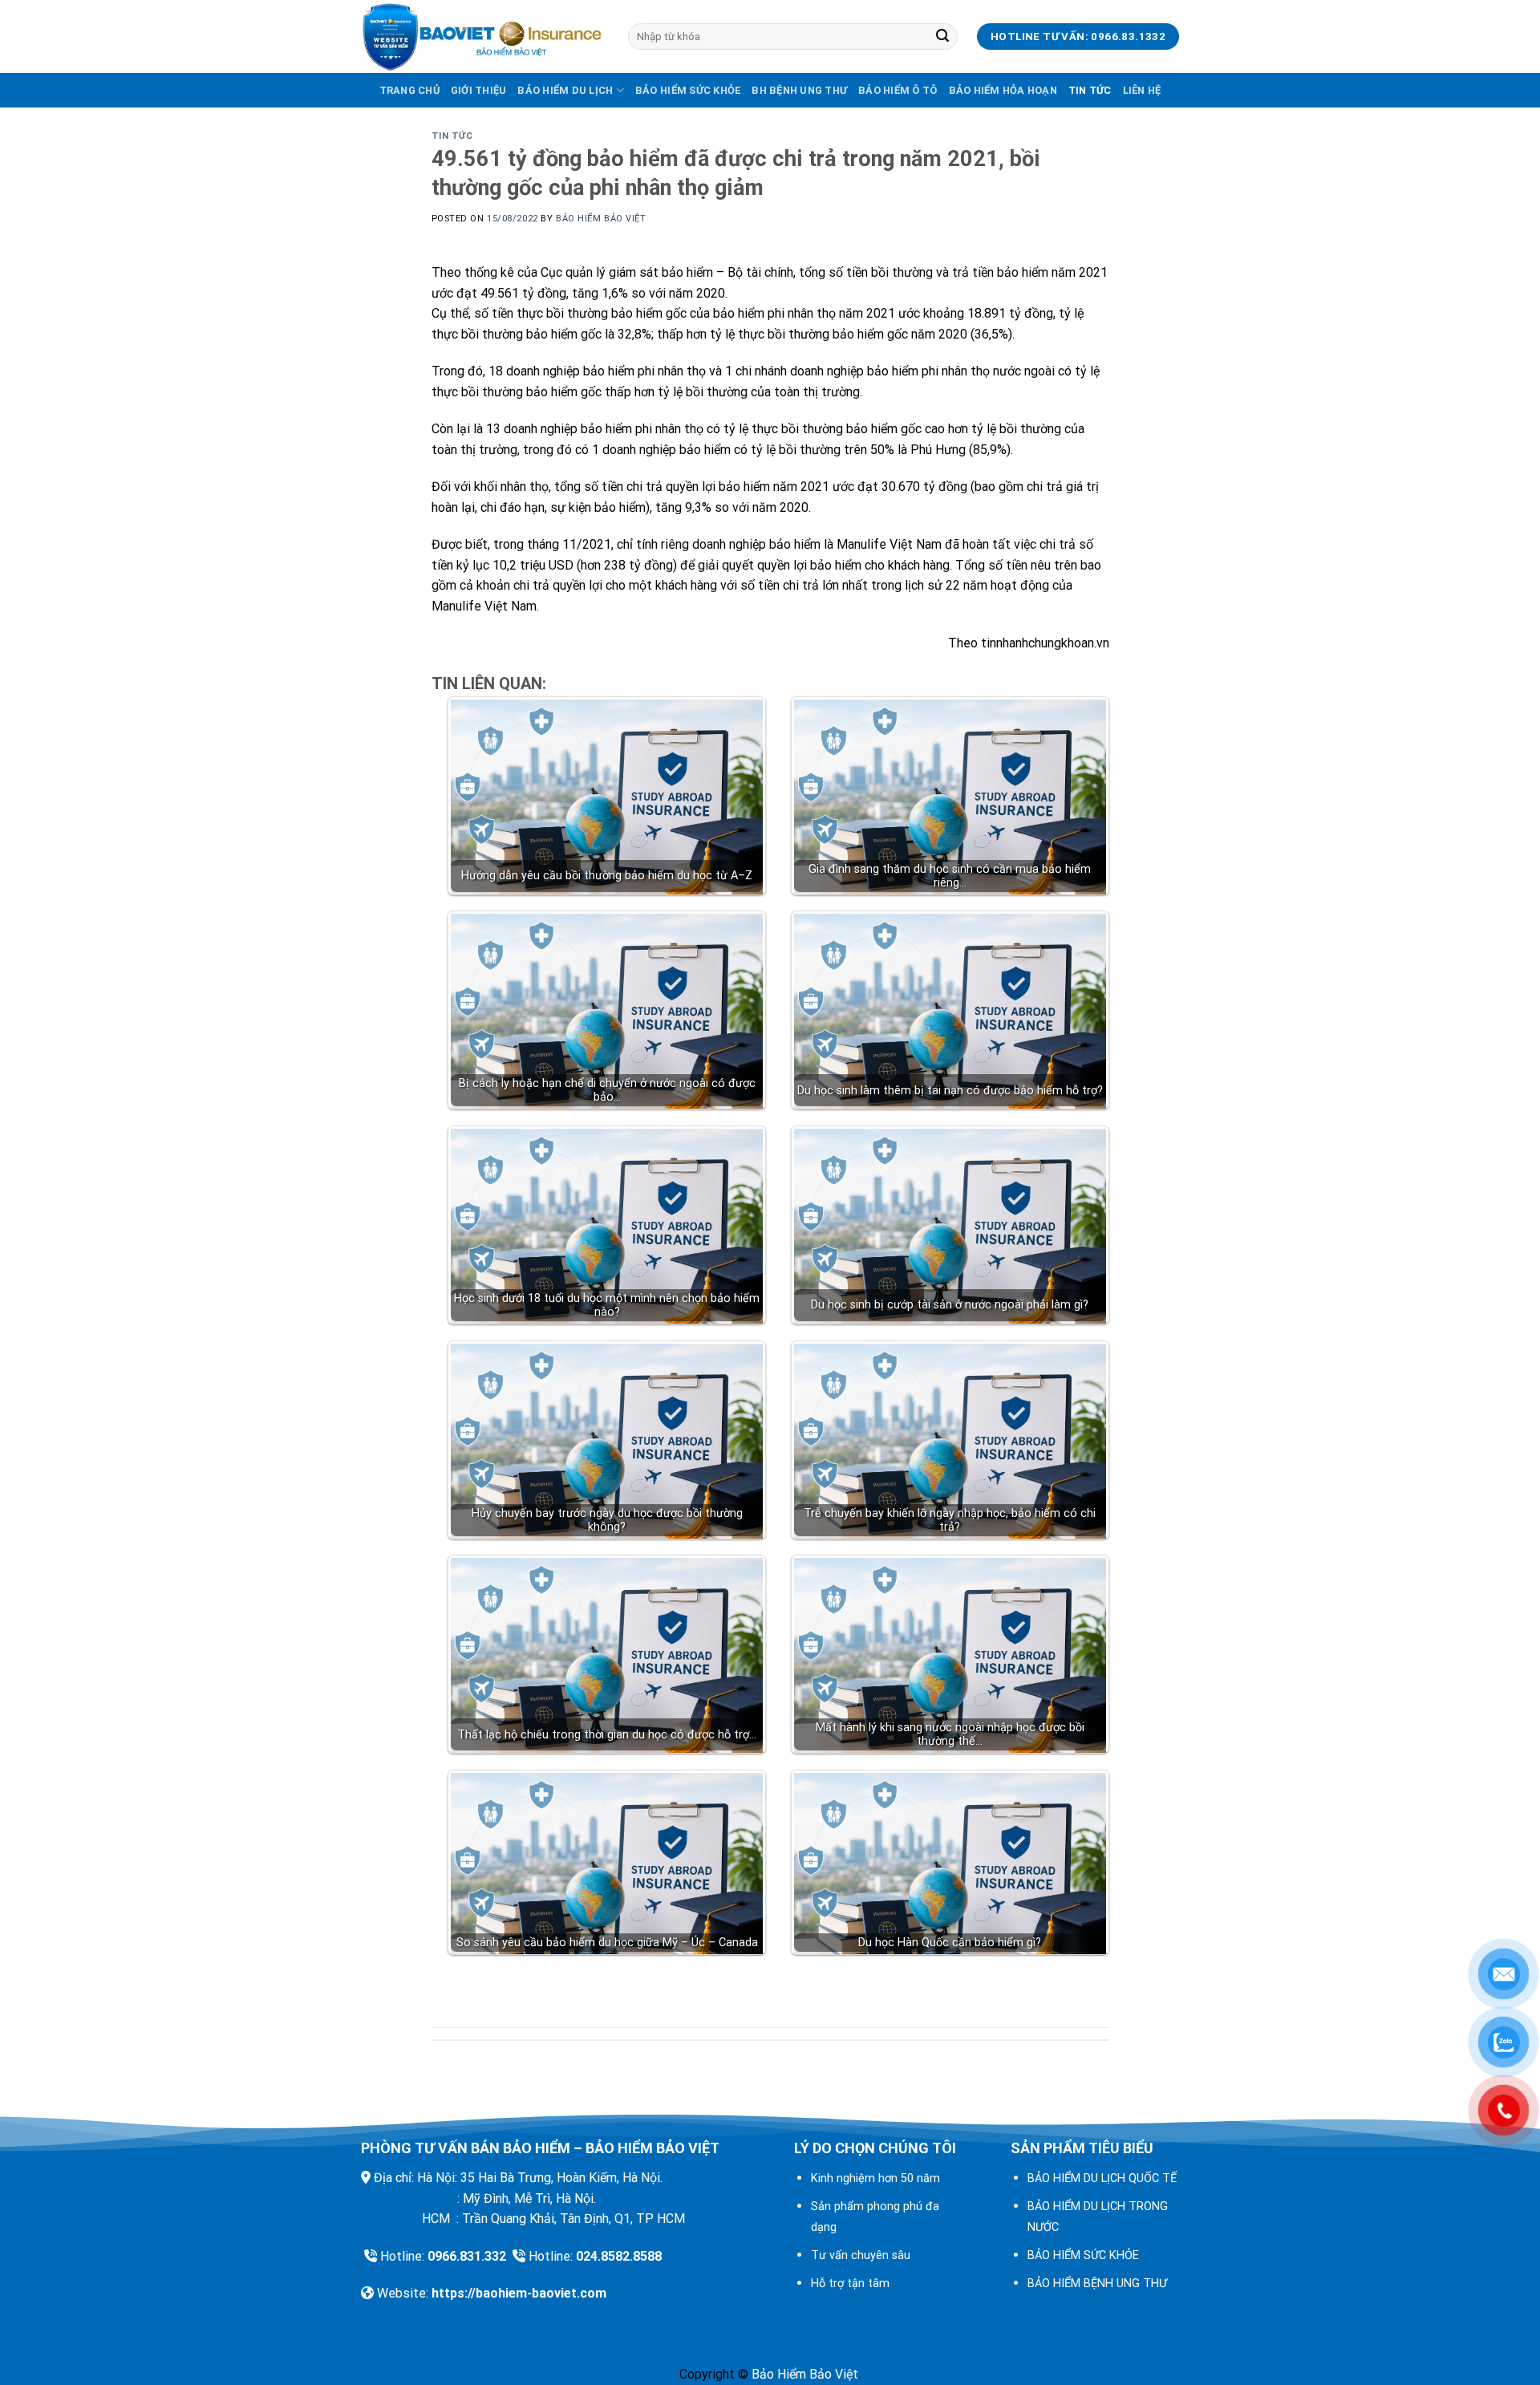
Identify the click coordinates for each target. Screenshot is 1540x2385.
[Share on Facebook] (712, 1984)
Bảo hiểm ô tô (898, 90)
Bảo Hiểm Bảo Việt (601, 219)
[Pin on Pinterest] (799, 1984)
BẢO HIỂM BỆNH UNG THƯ (1097, 2284)
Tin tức (1090, 90)
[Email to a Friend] (770, 1984)
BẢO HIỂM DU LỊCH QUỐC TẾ (1102, 2178)
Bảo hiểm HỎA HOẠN (1003, 90)
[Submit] (942, 37)
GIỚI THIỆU (479, 90)
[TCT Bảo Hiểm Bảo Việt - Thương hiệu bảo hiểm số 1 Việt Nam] (482, 37)
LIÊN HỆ (1142, 90)
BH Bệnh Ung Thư (799, 90)
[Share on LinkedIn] (828, 1984)
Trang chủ (409, 90)
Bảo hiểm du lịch (565, 90)
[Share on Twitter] (741, 1984)
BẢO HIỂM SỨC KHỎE (1083, 2255)
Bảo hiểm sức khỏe (688, 90)
